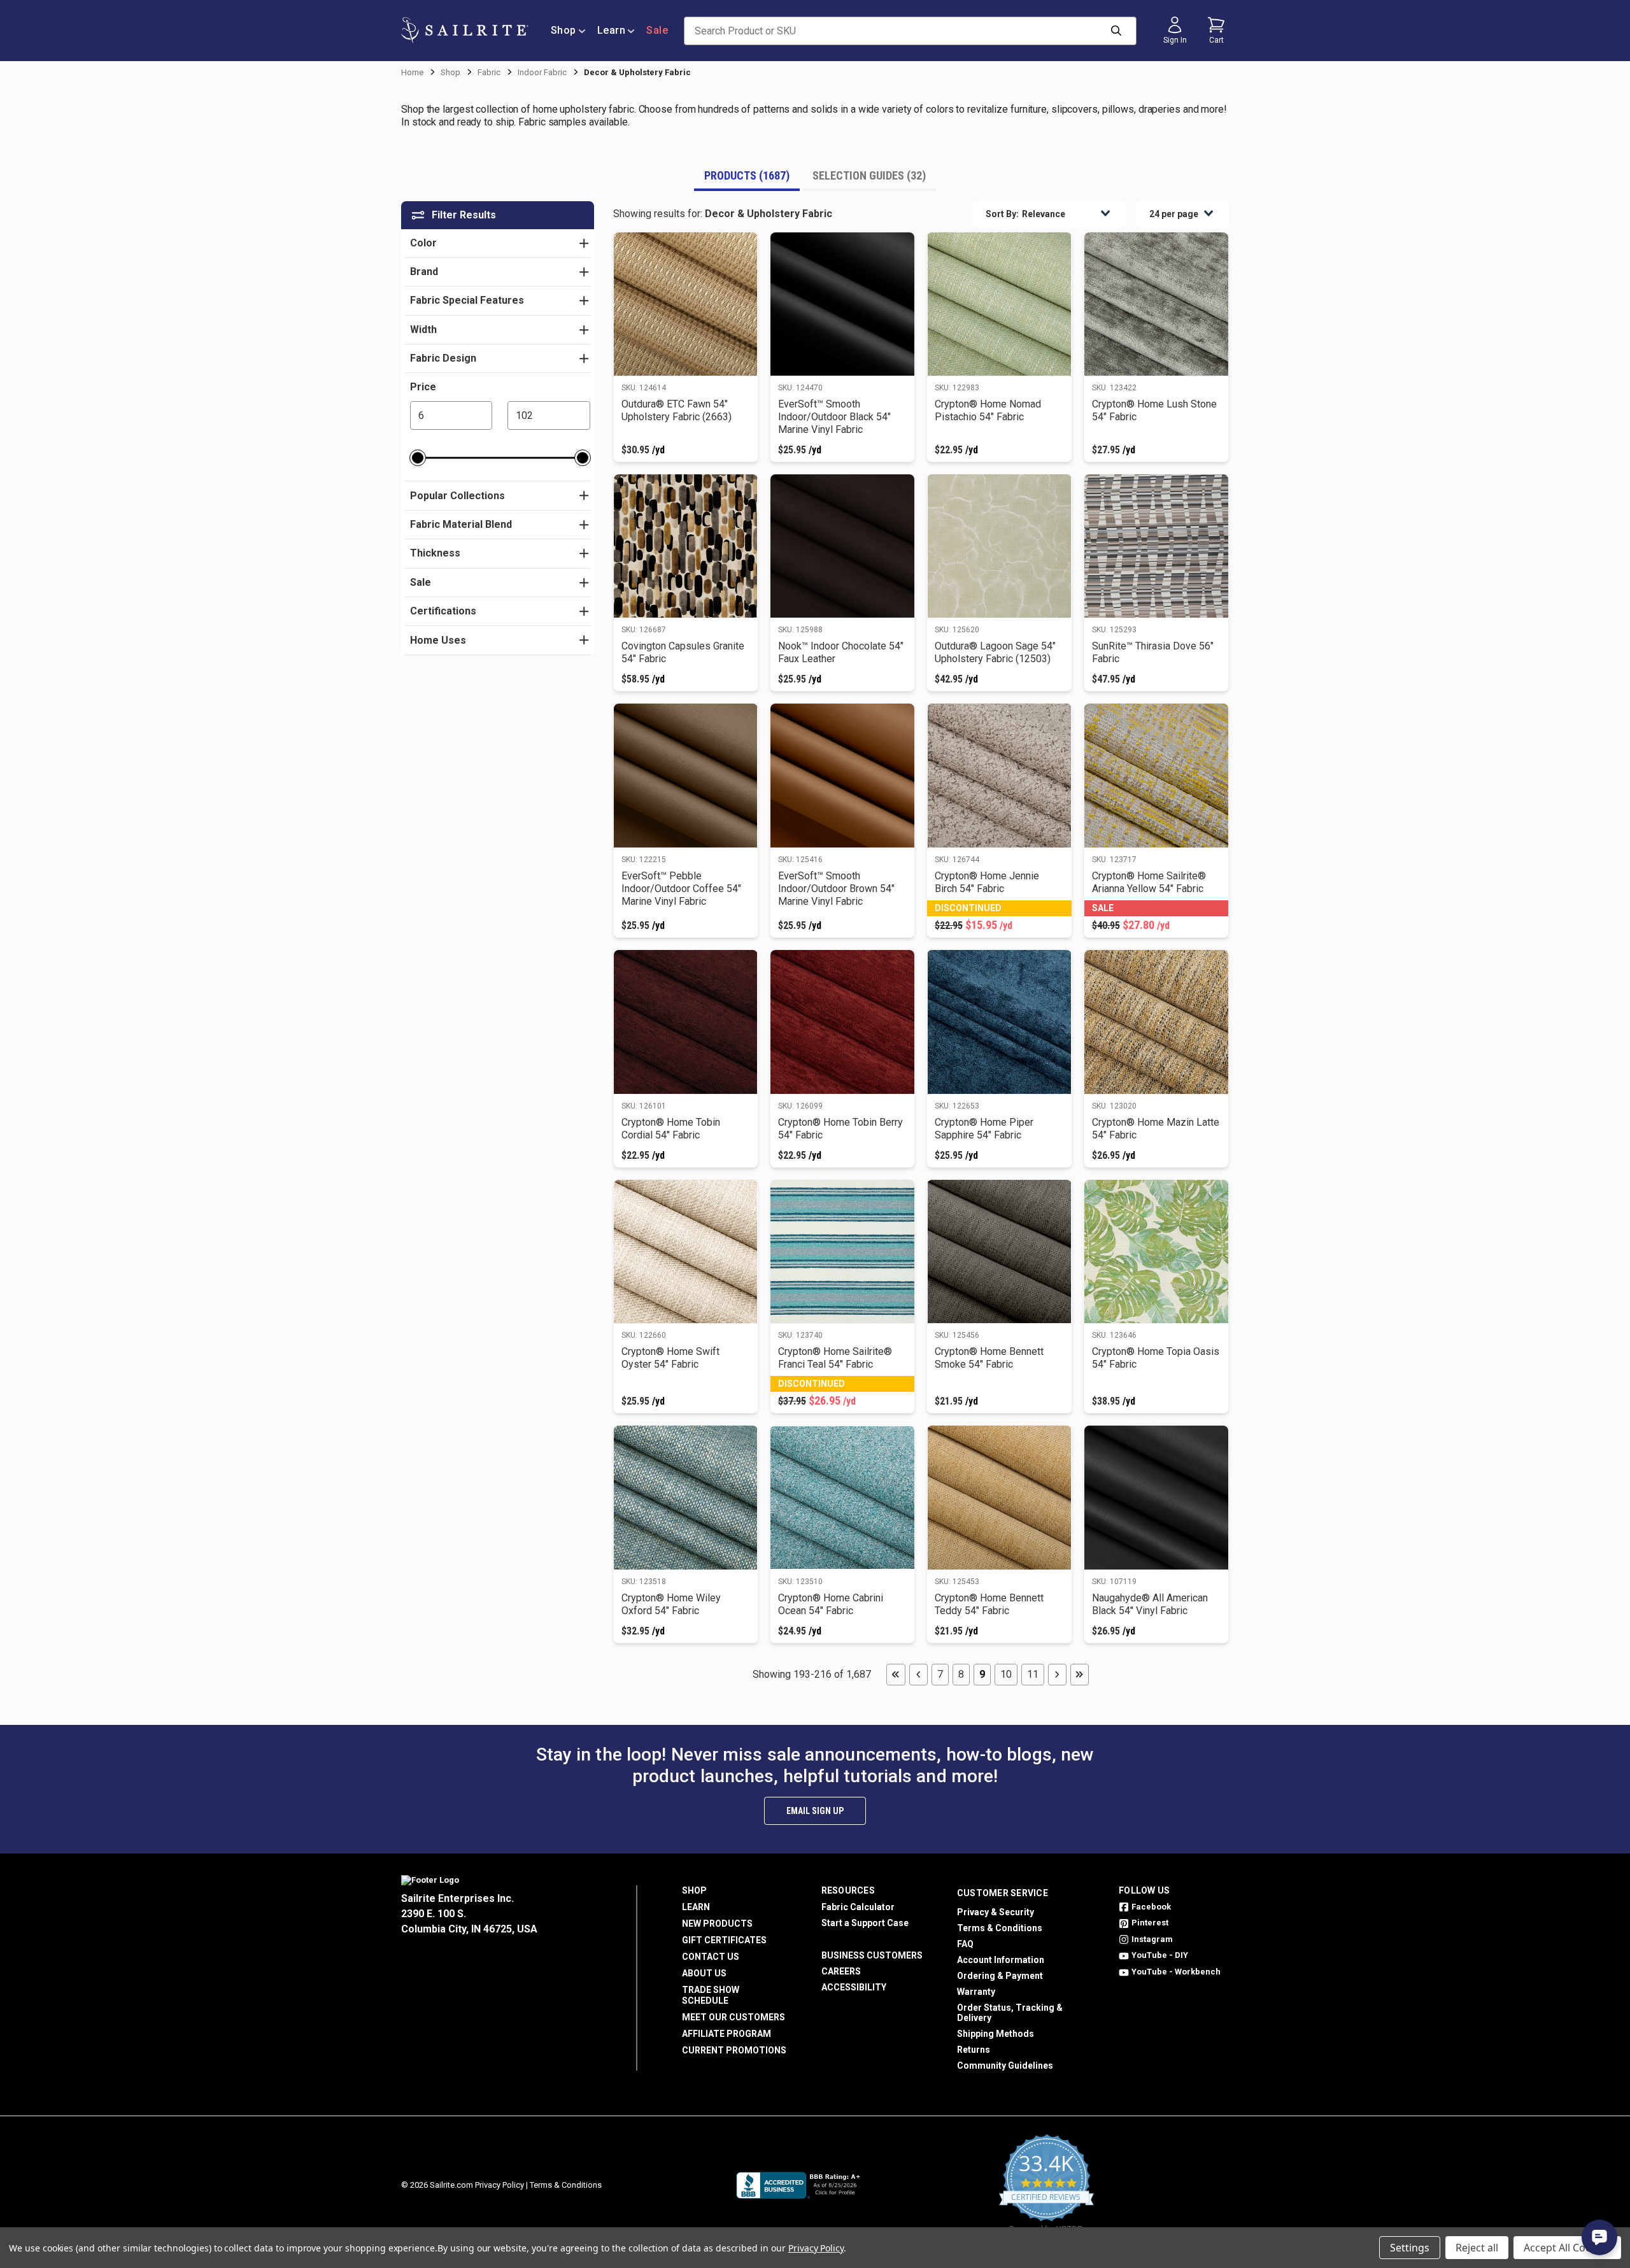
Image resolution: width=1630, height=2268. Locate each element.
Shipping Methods (996, 2034)
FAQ (965, 1944)
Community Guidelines (1005, 2066)
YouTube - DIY (1160, 1955)
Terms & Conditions (1000, 1928)
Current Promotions (734, 2050)
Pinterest (1150, 1923)
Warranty (976, 1992)
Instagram (1152, 1939)
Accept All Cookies (1567, 2248)
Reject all (1477, 2248)
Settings (1410, 2248)
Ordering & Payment (1000, 1976)
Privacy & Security (996, 1912)
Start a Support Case (865, 1923)
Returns (974, 2050)
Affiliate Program (726, 2034)
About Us (704, 1973)
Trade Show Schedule (711, 1995)
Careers (841, 1971)
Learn (612, 30)
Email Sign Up (815, 1811)
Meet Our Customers (733, 2017)
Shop (563, 30)
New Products (717, 1924)
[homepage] (465, 30)
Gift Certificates (724, 1940)
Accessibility (854, 1987)
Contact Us (711, 1957)
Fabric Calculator (858, 1907)
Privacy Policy (500, 2185)
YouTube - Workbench (1176, 1972)
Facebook (1151, 1907)
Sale (657, 30)
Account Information (1001, 1960)
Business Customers (872, 1955)
